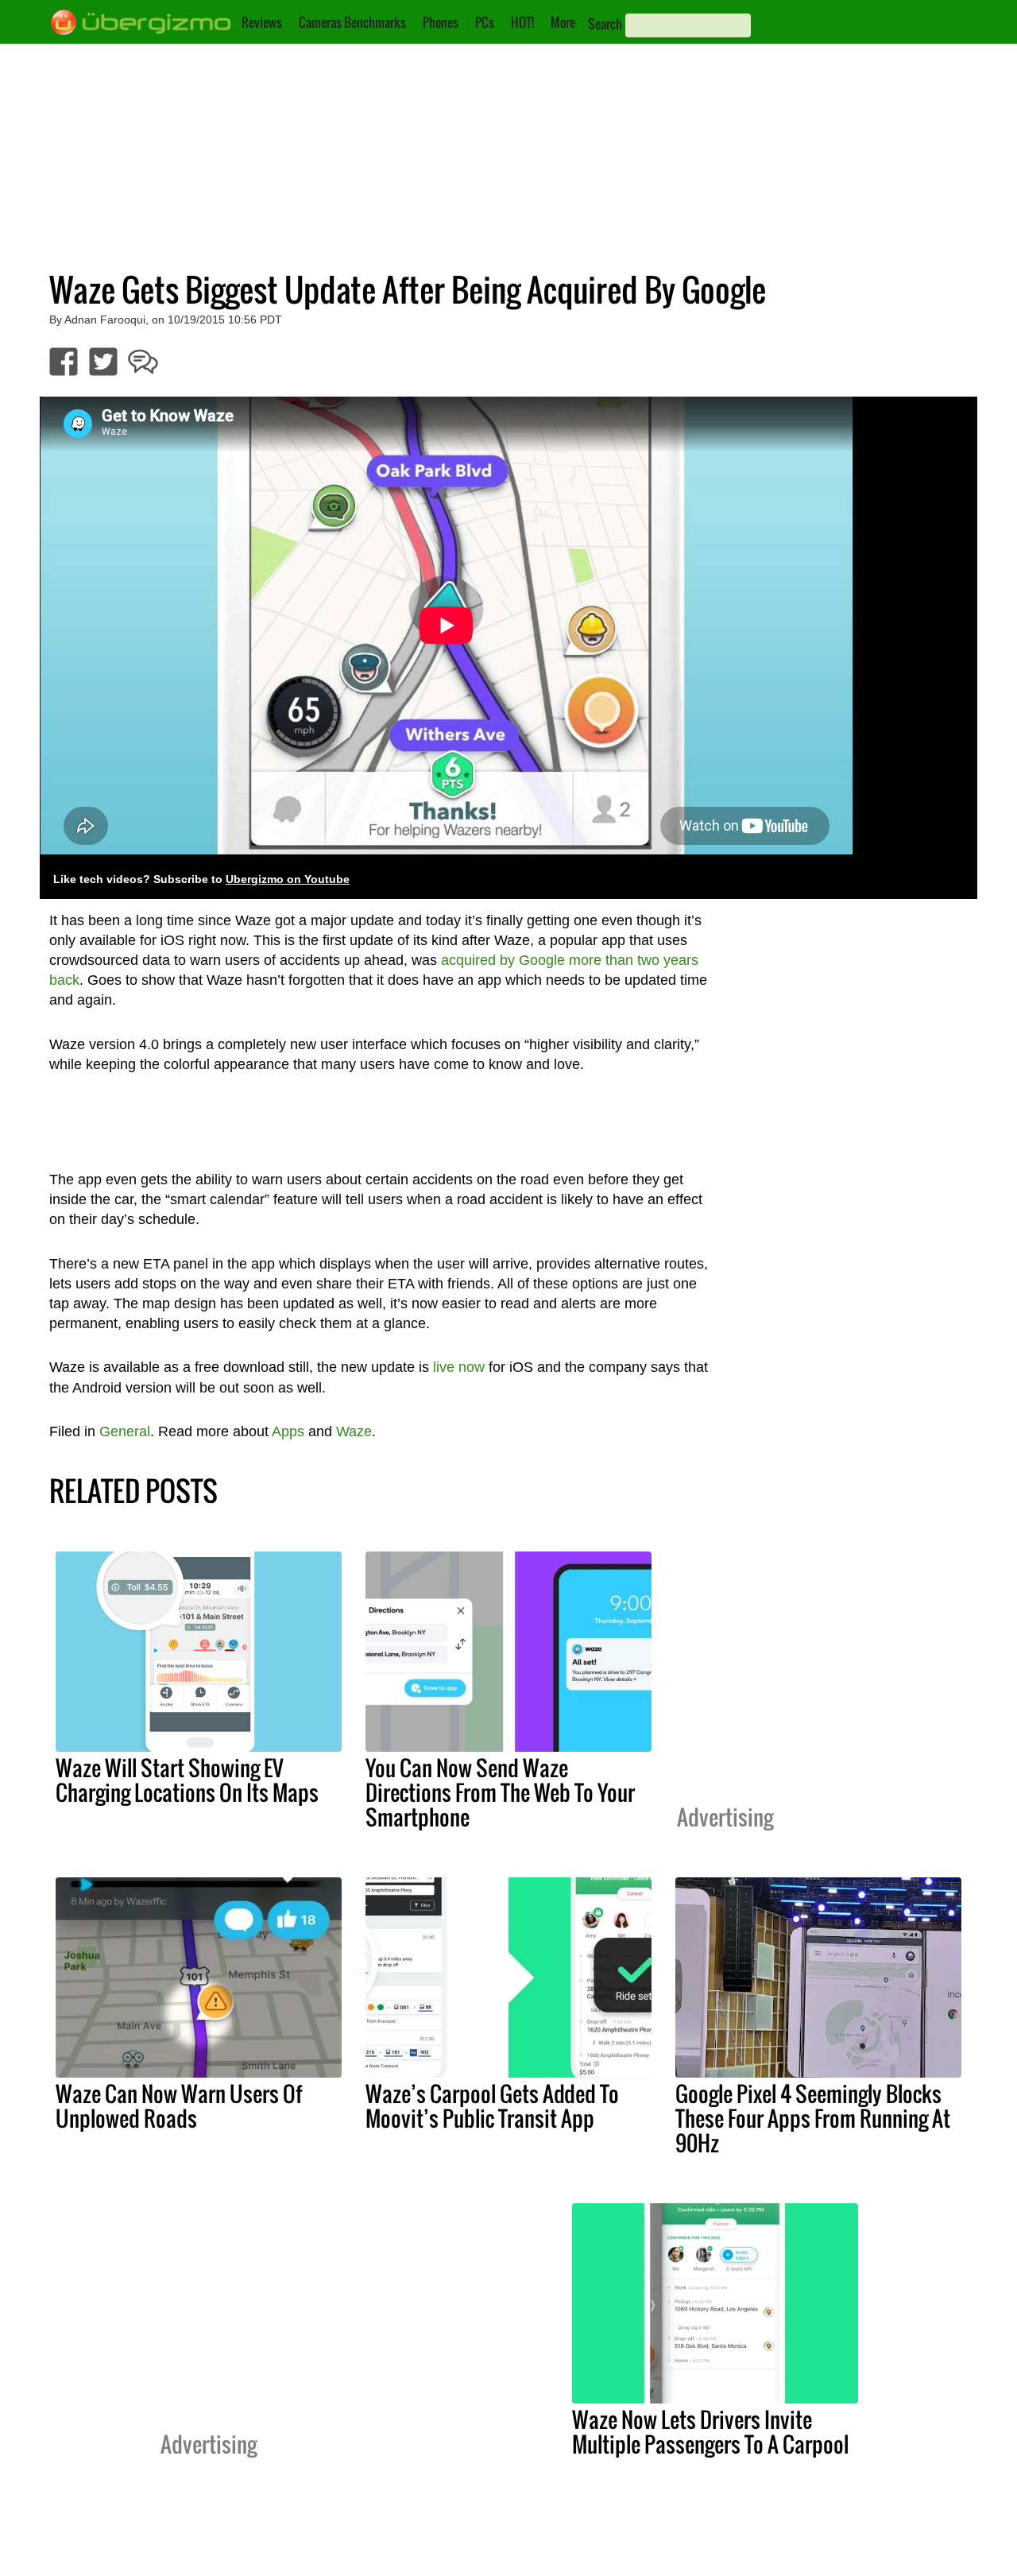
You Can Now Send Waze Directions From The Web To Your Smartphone (500, 1792)
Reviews (262, 22)
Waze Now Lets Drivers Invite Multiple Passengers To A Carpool (710, 2432)
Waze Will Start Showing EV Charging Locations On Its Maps (187, 1780)
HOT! (522, 22)
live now (459, 1367)
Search (605, 24)
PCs (485, 22)
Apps (288, 1431)
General (125, 1431)
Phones (441, 22)
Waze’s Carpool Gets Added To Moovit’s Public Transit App (492, 2106)
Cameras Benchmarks (352, 22)
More (563, 22)
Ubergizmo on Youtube (288, 879)
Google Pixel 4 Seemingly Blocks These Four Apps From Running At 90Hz (813, 2118)
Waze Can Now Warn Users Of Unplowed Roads (179, 2106)
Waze (354, 1431)
